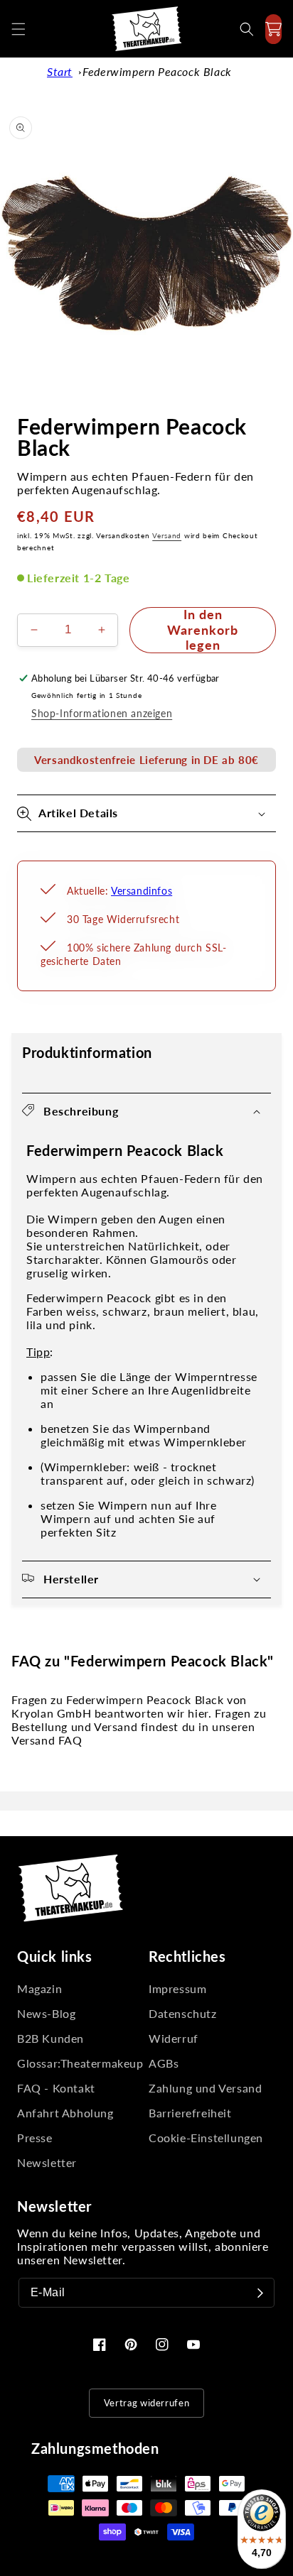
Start (60, 71)
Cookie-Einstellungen (206, 2138)
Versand (167, 535)
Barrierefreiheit (190, 2113)
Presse (35, 2138)
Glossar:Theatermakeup (80, 2063)
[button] (18, 29)
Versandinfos (142, 891)
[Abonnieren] (260, 2293)
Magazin (39, 1988)
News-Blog (46, 2013)
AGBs (164, 2063)
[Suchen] (247, 29)
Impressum (177, 1988)
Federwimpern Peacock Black (157, 71)
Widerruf (174, 2038)
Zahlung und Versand (205, 2088)
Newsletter (47, 2162)
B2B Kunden (50, 2038)
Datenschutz (183, 2013)
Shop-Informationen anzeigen (102, 713)
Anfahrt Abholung (65, 2113)
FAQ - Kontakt (56, 2088)
